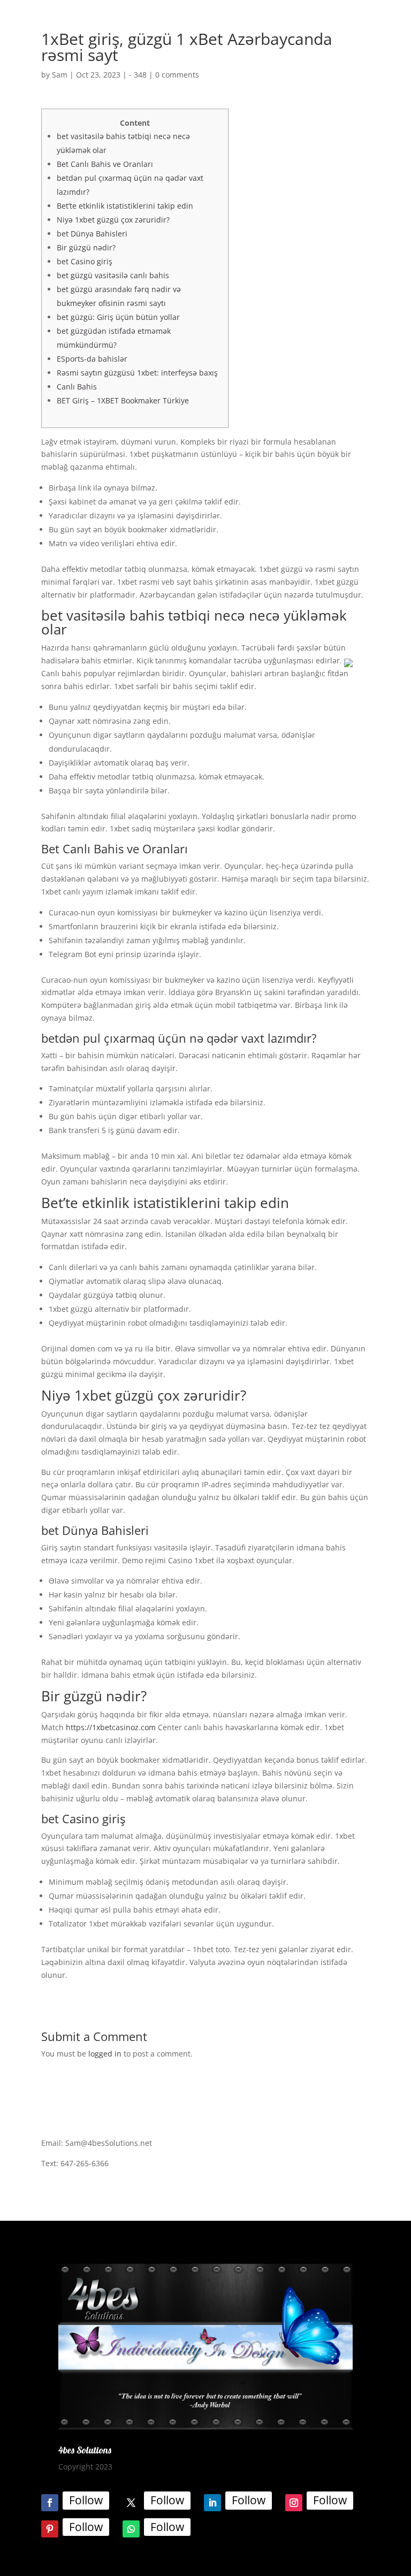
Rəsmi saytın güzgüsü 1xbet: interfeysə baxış (137, 373)
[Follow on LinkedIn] (212, 2503)
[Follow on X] (131, 2503)
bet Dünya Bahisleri (92, 234)
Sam (60, 75)
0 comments (177, 75)
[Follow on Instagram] (294, 2503)
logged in (105, 2054)
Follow (86, 2500)
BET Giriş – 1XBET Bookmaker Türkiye (123, 400)
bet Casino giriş (85, 261)
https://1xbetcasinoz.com (111, 1727)
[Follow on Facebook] (50, 2503)
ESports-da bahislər (92, 359)
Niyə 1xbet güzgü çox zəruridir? (113, 220)
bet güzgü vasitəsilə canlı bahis (113, 275)
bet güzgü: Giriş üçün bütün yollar (118, 317)
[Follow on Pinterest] (50, 2529)
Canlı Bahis (77, 387)
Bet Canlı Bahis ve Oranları (105, 164)
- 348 (138, 75)
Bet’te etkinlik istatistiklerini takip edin (125, 206)
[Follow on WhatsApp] (131, 2529)
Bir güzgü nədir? (86, 247)
